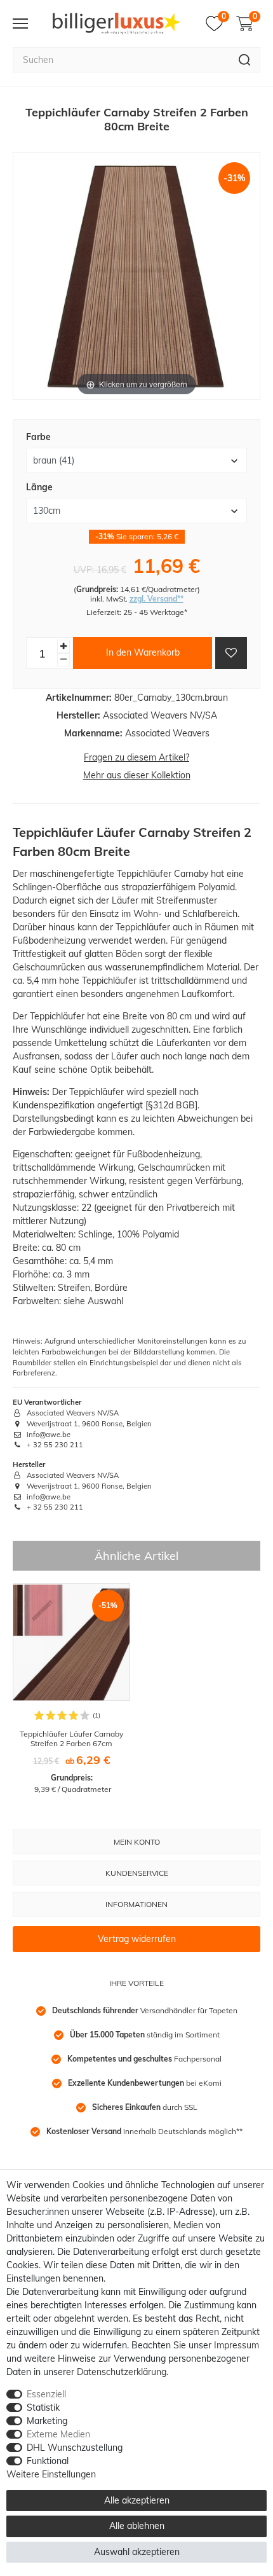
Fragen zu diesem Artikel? (136, 757)
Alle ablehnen (137, 2526)
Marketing (47, 2421)
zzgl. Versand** (156, 599)
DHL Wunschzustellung (75, 2448)
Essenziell (46, 2394)
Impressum (236, 2345)
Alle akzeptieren (137, 2500)
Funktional (48, 2461)
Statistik (43, 2407)
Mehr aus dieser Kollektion (137, 775)
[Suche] (245, 60)
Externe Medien (58, 2434)
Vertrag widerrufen (137, 1939)
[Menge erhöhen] (63, 646)
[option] (71, 1689)
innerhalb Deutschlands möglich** (144, 2131)
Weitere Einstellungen (51, 2474)
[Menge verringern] (63, 660)
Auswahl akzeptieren (137, 2552)
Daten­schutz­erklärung (122, 2372)
